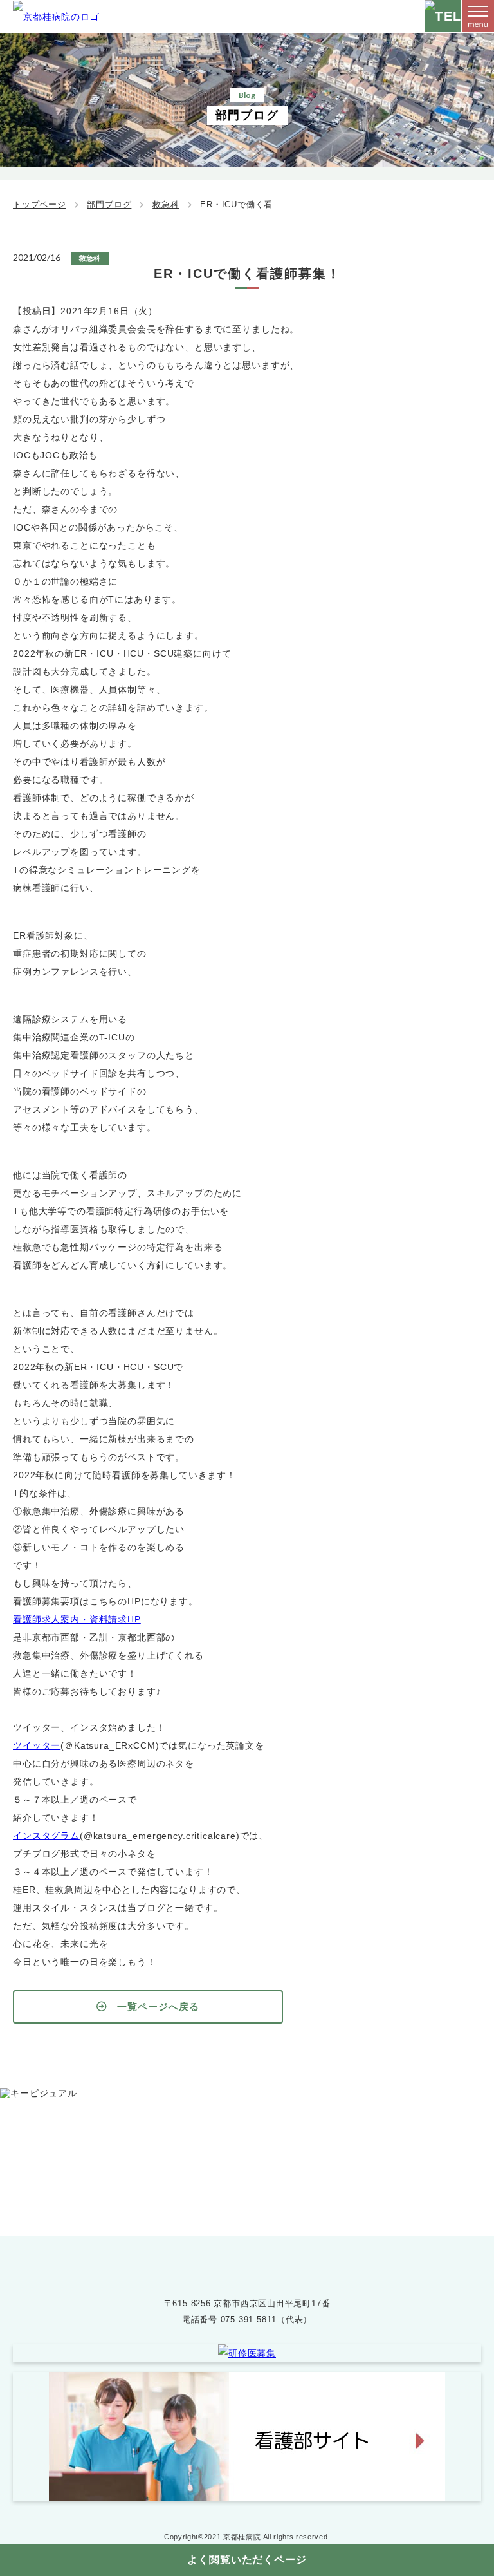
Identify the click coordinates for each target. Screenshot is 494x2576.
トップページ (40, 204)
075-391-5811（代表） (266, 2319)
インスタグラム (46, 1836)
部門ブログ (109, 204)
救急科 (166, 204)
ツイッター (37, 1745)
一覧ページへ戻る (158, 2007)
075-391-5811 (260, 2175)
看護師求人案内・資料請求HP (77, 1619)
